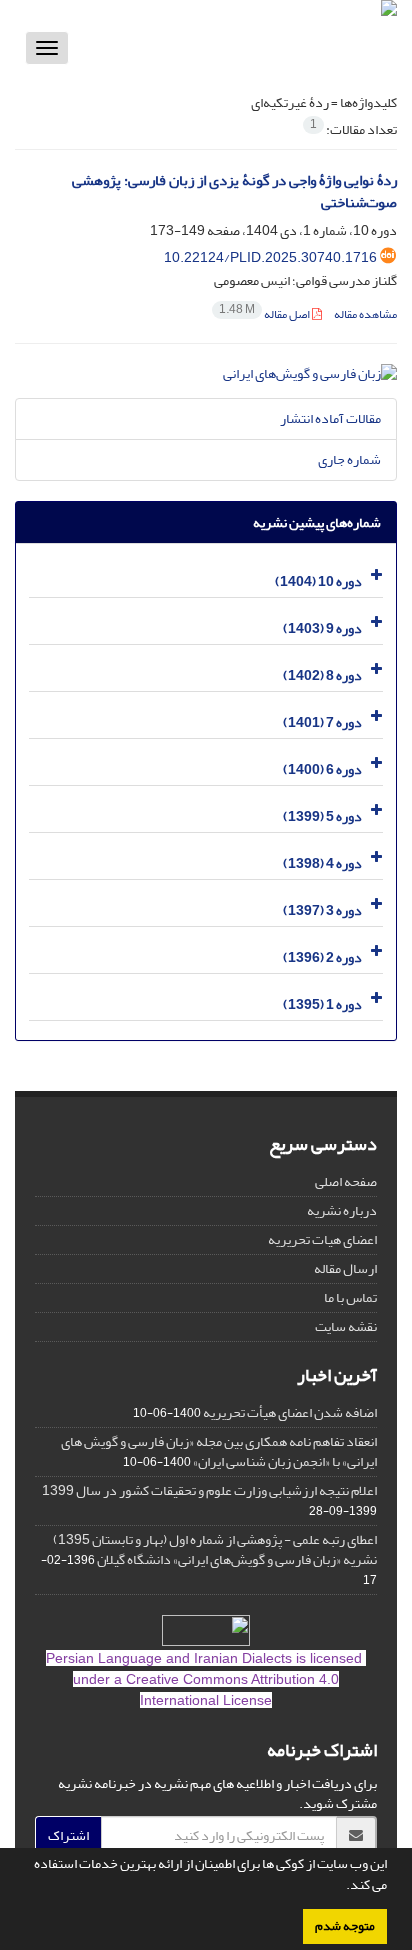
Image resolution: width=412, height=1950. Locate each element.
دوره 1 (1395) (322, 1004)
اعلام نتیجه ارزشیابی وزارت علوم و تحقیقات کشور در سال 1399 (209, 1490)
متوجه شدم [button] (345, 1926)
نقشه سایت (346, 1326)
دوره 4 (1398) (322, 863)
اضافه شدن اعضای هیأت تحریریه (290, 1412)
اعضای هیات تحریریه (322, 1239)
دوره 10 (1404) (318, 581)
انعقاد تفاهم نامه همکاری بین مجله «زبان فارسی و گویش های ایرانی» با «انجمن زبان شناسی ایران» (219, 1451)
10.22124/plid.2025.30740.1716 (270, 257)
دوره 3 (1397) (322, 910)
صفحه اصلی (346, 1181)
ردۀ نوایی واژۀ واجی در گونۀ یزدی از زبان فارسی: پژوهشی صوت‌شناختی (234, 192)
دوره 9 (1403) (322, 628)
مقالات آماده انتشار (330, 418)
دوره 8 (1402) (322, 675)
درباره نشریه (342, 1210)
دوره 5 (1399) (322, 816)
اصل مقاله (265, 314)
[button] (341, 1887)
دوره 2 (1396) (322, 957)
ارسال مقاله (345, 1268)
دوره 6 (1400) (322, 769)
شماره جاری (349, 459)
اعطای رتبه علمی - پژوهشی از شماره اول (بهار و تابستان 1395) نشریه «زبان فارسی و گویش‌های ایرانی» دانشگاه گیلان (215, 1549)
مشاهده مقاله (365, 314)
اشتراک (68, 1835)
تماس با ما (350, 1297)
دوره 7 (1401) (322, 722)
